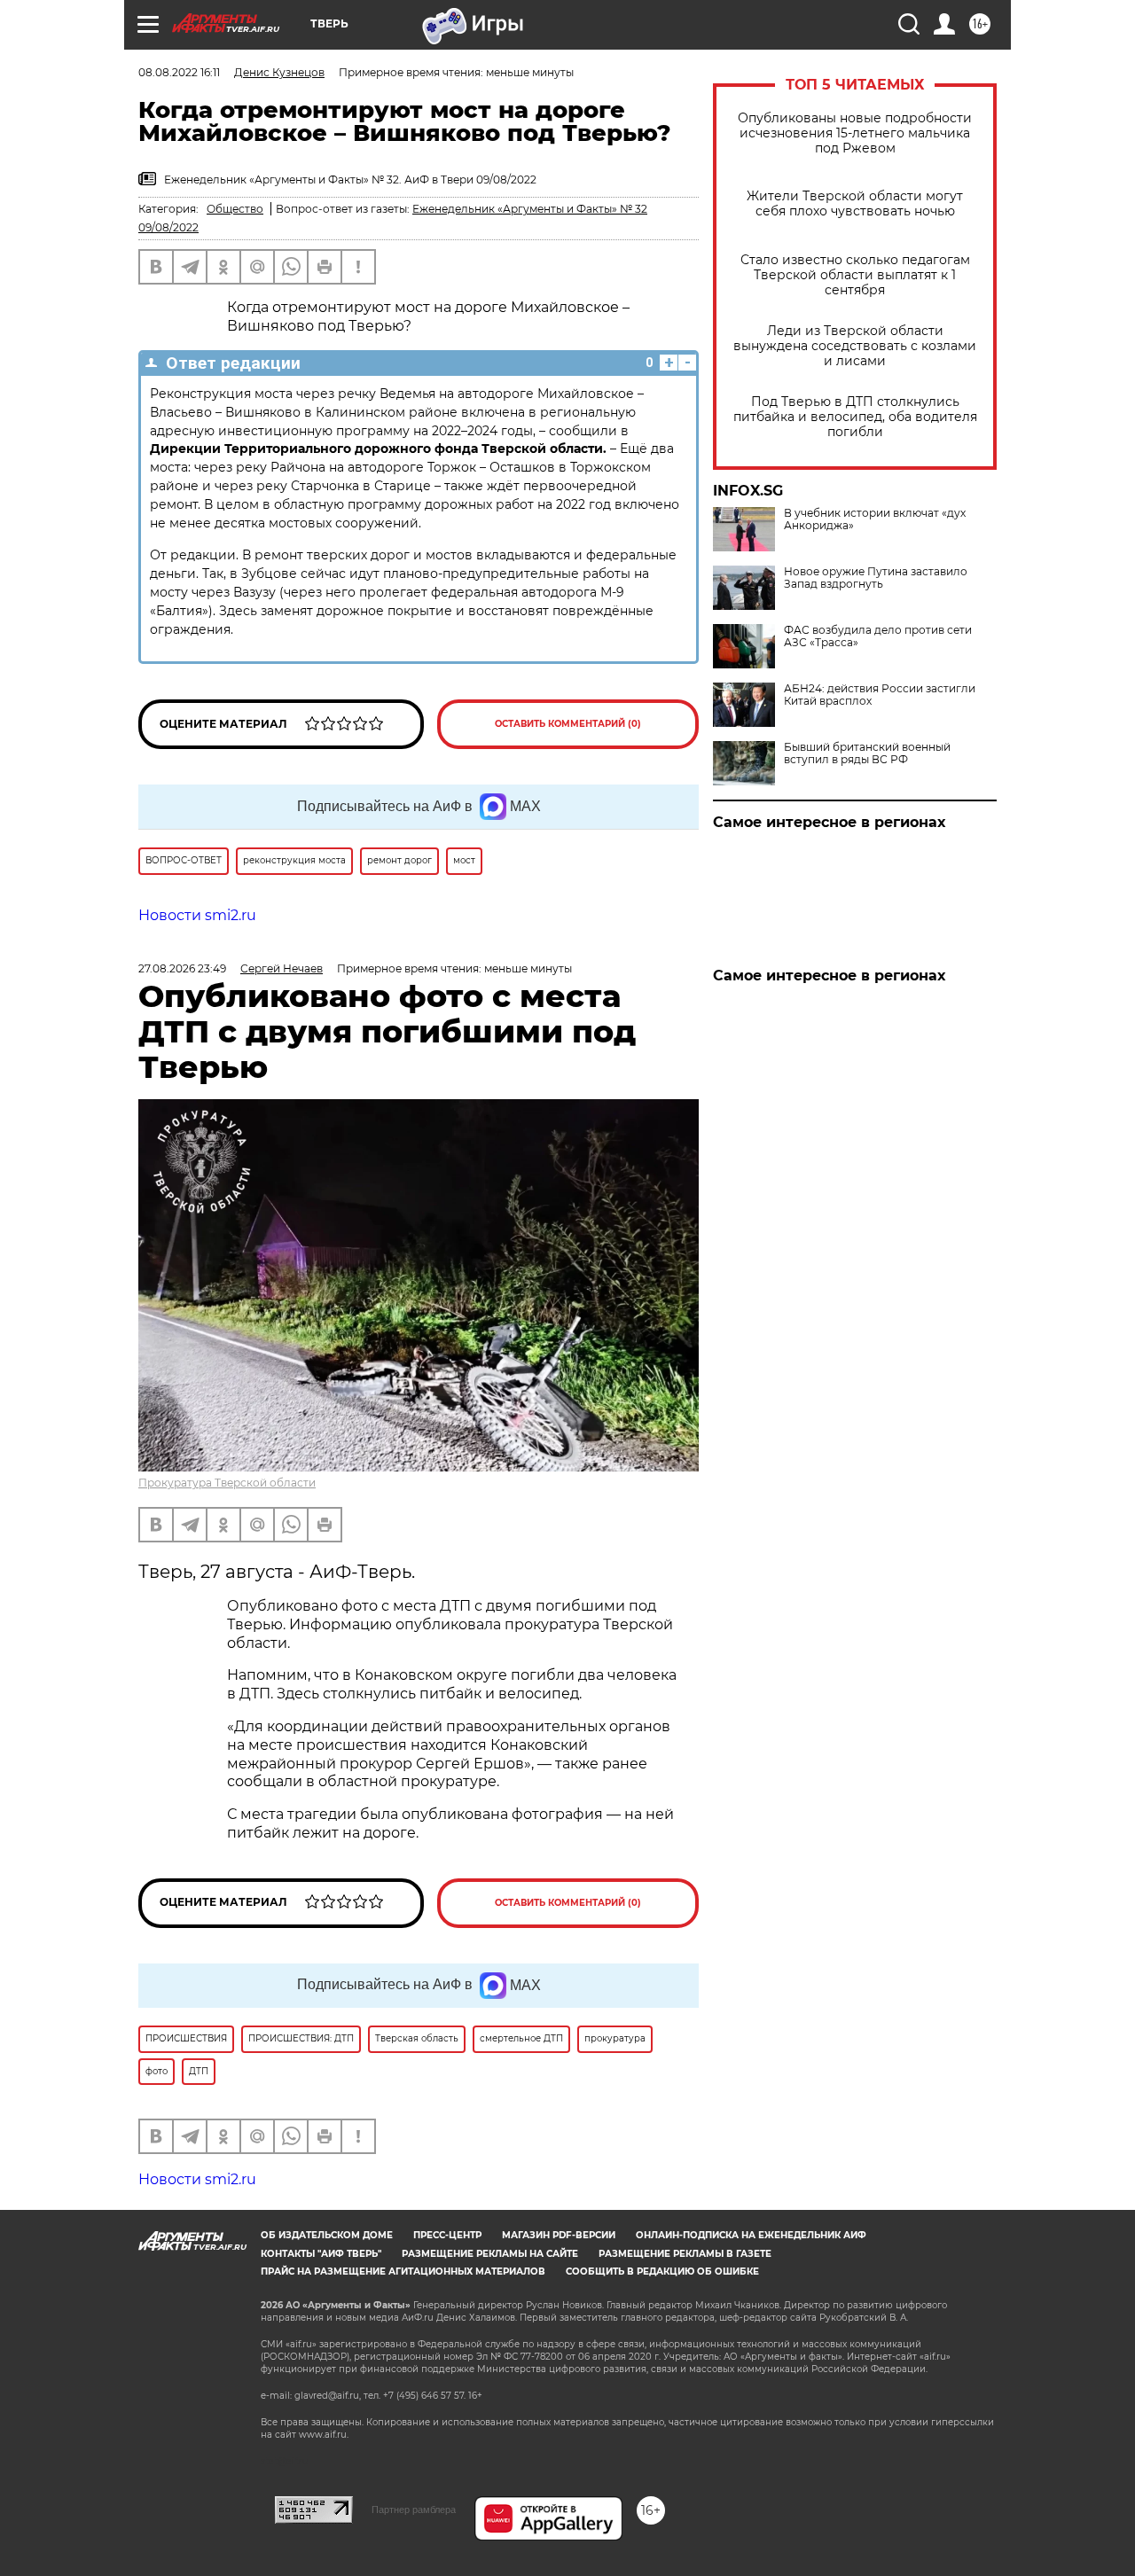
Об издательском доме (327, 2235)
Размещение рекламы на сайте (490, 2254)
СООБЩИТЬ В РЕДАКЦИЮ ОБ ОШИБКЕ (662, 2272)
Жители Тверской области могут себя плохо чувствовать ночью (855, 204)
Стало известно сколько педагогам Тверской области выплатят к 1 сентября (855, 275)
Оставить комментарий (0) (568, 724)
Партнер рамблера (414, 2510)
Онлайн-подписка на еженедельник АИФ (751, 2235)
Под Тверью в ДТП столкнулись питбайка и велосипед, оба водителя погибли (855, 417)
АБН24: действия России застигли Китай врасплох (880, 695)
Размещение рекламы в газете (685, 2254)
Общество (235, 209)
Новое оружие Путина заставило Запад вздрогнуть (876, 578)
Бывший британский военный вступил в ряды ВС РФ (867, 753)
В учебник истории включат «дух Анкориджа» (875, 519)
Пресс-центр (447, 2235)
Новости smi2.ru (197, 915)
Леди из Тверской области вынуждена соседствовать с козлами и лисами (855, 346)
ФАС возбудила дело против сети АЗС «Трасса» (878, 636)
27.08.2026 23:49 (182, 968)
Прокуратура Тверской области (227, 1483)
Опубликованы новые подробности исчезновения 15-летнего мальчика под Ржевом (855, 133)
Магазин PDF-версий (559, 2235)
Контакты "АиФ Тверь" (321, 2254)
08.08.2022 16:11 (179, 72)
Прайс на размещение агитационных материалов (403, 2272)
